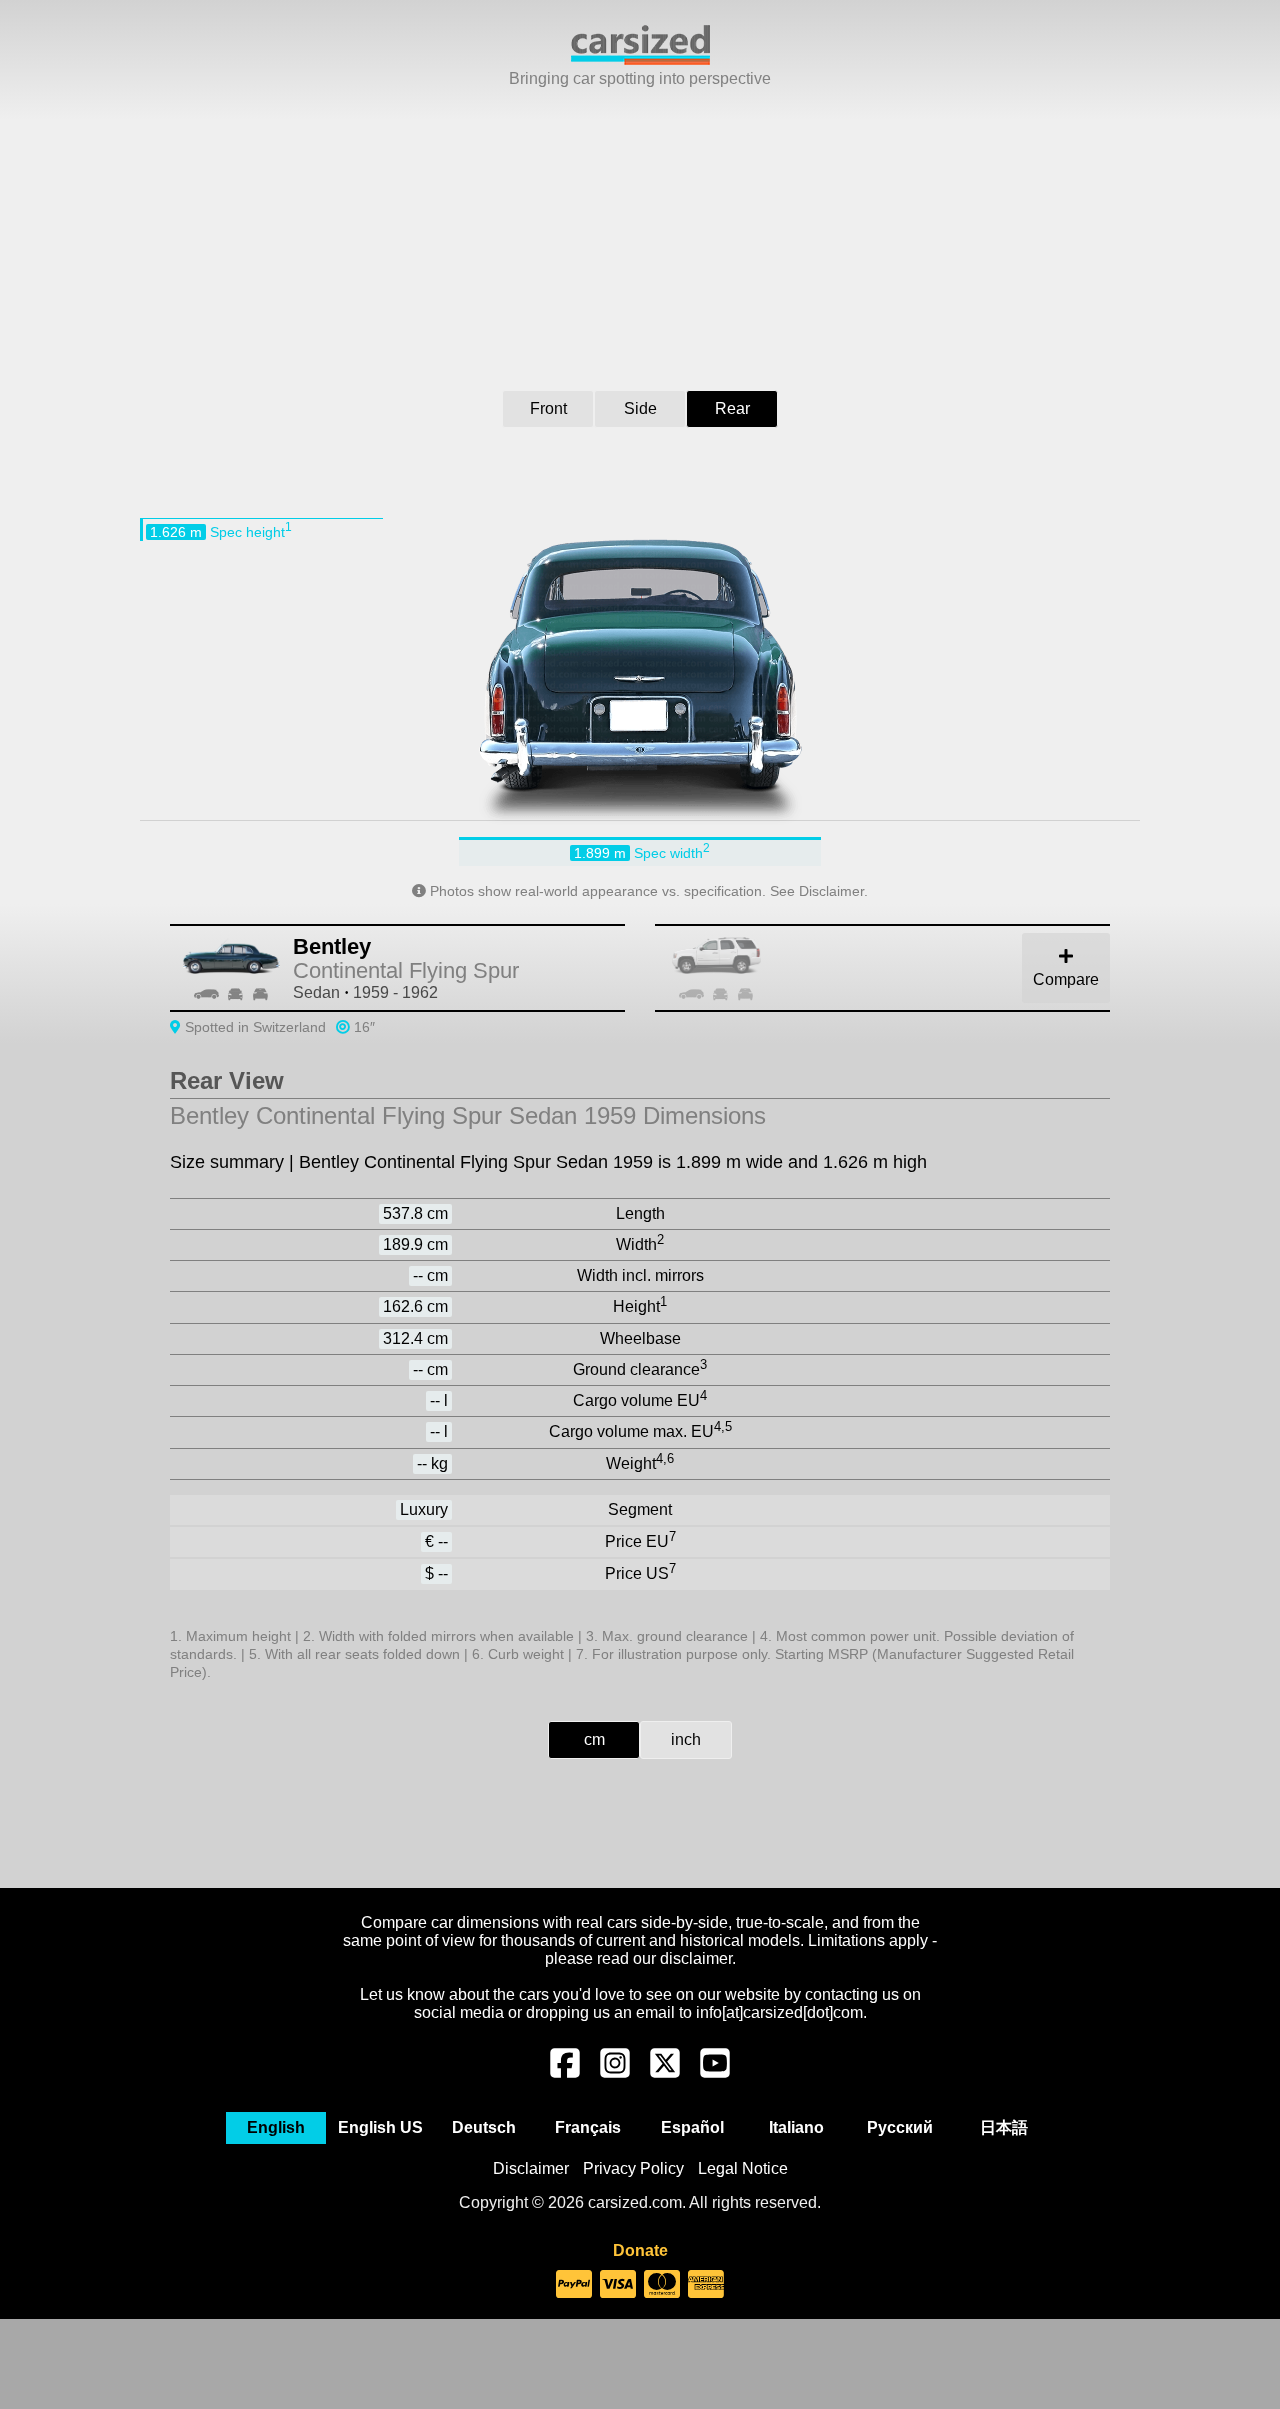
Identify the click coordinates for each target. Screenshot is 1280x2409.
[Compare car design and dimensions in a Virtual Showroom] (640, 59)
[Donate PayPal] (574, 2285)
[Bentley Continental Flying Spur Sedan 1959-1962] (905, 968)
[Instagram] (615, 2073)
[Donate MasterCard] (662, 2285)
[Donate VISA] (618, 2285)
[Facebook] (565, 2073)
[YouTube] (715, 2073)
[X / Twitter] (665, 2073)
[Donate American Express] (706, 2285)
